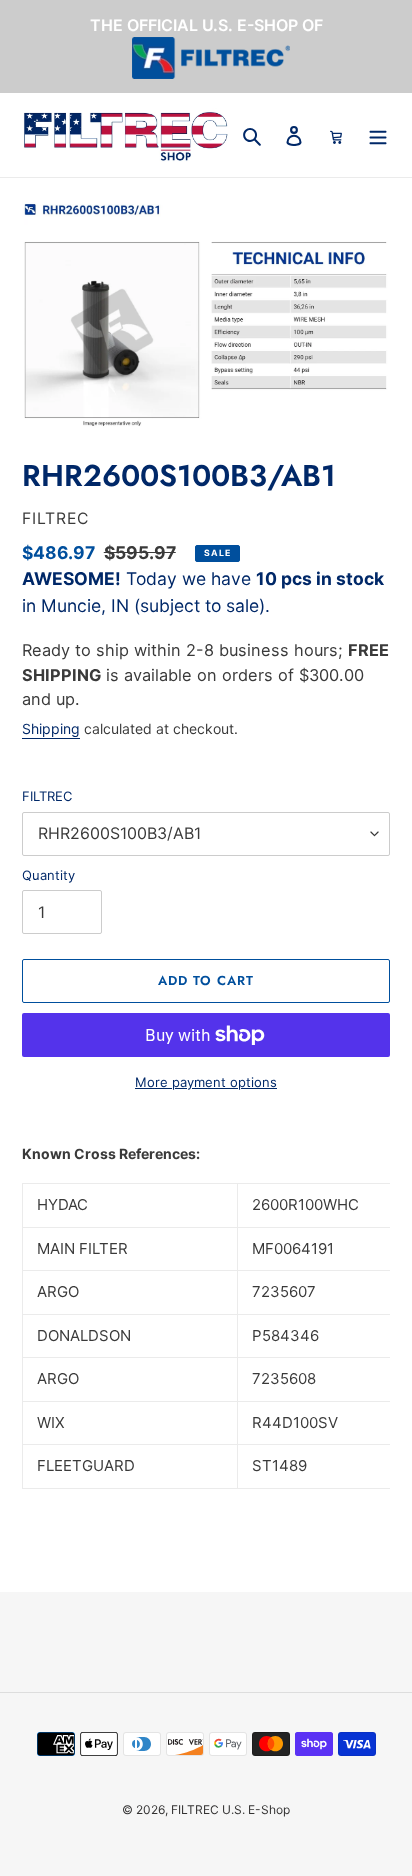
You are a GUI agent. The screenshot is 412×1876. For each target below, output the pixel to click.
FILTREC (47, 796)
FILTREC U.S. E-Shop (230, 1809)
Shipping (51, 728)
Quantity (48, 875)
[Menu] (378, 135)
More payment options (206, 1082)
